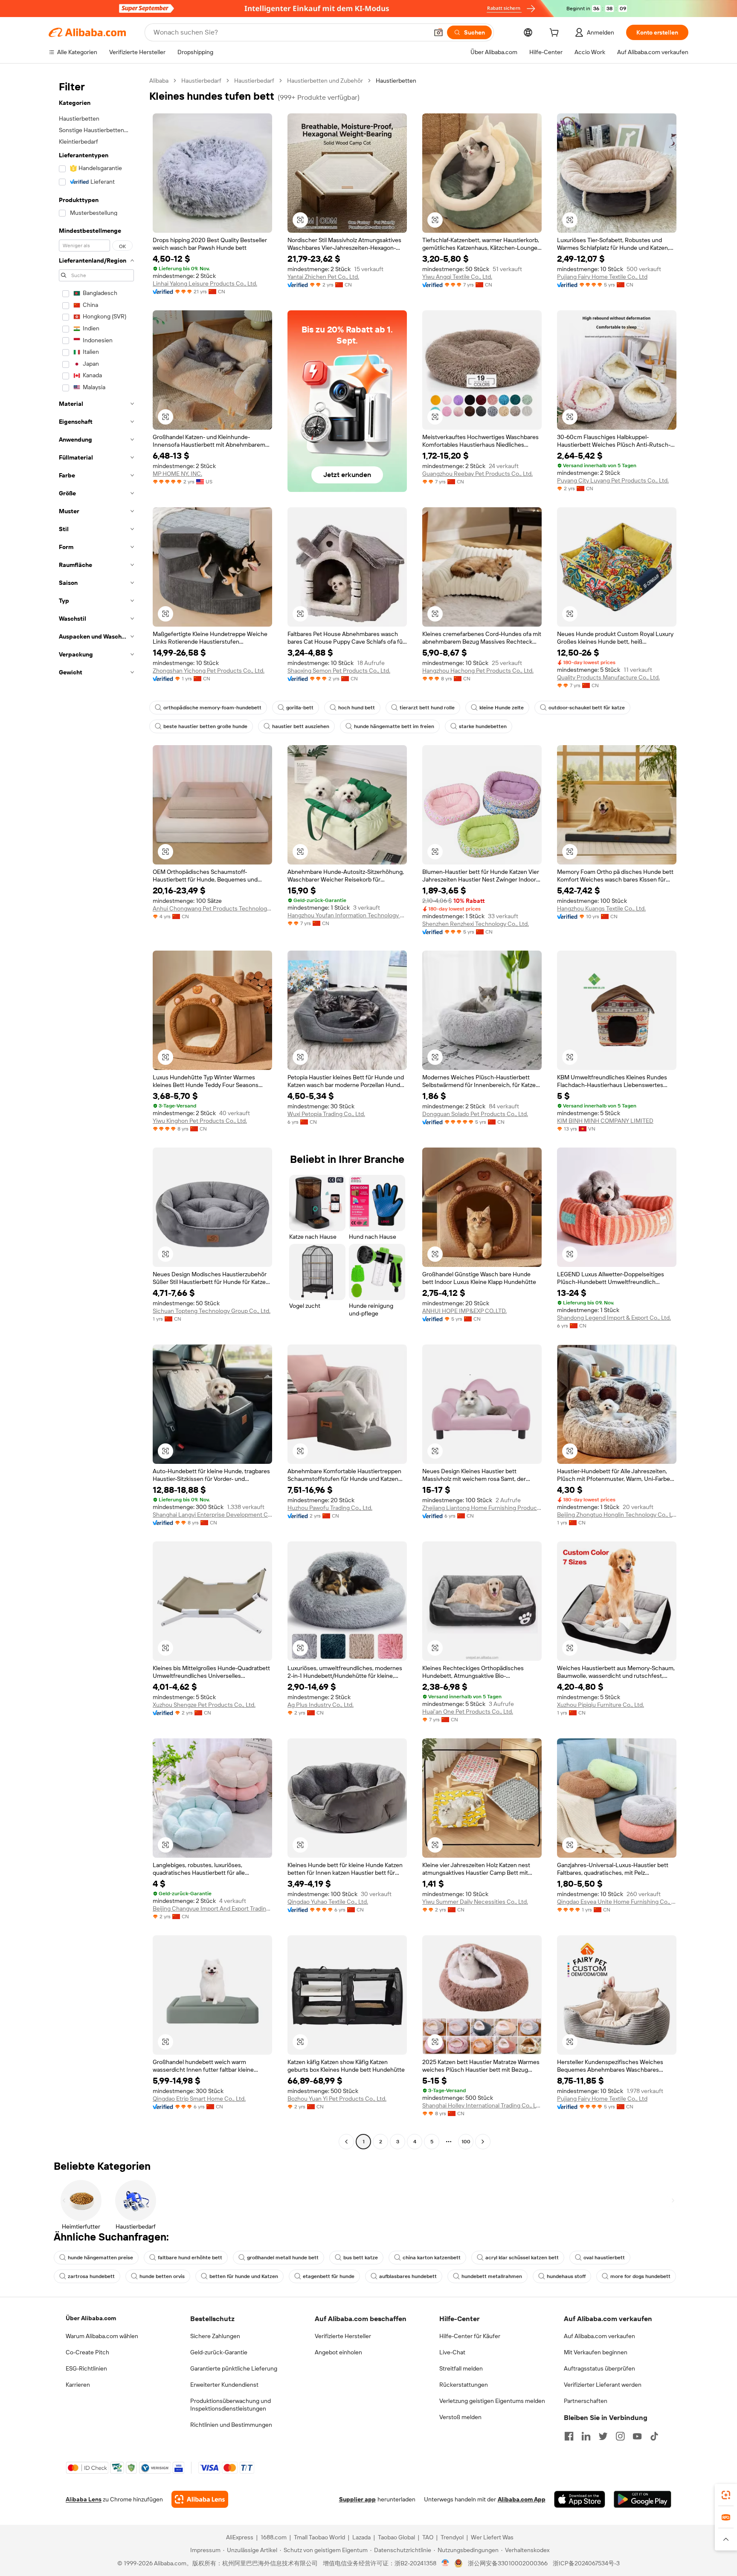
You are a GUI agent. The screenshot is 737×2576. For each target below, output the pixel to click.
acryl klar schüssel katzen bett (522, 2258)
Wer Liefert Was (492, 2537)
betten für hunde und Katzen (244, 2276)
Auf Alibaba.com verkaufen (599, 2336)
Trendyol (452, 2537)
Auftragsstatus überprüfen (599, 2368)
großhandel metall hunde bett (283, 2258)
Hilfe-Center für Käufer (470, 2336)
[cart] (556, 34)
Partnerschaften (586, 2401)
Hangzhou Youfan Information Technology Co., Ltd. (347, 915)
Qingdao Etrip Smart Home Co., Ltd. (199, 2099)
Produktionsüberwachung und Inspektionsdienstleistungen (231, 2405)
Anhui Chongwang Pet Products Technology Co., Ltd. (212, 908)
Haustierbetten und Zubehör (325, 81)
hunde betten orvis (162, 2276)
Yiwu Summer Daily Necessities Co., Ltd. (475, 1902)
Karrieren (78, 2385)
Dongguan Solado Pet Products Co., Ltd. (475, 1114)
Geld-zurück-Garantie (219, 2352)
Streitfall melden (461, 2368)
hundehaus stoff (566, 2276)
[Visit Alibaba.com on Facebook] (569, 2436)
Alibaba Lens (84, 2499)
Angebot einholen (338, 2352)
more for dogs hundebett (640, 2276)
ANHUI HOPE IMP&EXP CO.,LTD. (464, 1311)
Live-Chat (452, 2352)
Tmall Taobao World (319, 2537)
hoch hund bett (357, 708)
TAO (428, 2537)
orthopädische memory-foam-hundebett (212, 708)
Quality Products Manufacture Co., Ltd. (608, 677)
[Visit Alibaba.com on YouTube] (637, 2436)
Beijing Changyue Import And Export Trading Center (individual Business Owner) (212, 1908)
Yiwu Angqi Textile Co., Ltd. (457, 277)
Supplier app (357, 2499)
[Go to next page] (483, 2142)
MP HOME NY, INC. (177, 474)
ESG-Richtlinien (86, 2368)
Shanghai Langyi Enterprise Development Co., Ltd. (212, 1515)
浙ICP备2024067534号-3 (586, 2563)
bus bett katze (361, 2258)
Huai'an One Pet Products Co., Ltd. (468, 1712)
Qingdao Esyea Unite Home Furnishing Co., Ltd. (617, 1902)
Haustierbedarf (201, 81)
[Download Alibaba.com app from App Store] (580, 2499)
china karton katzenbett (432, 2258)
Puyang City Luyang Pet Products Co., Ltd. (613, 480)
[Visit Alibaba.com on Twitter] (603, 2436)
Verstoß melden (460, 2417)
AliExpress (240, 2537)
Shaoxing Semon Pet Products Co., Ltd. (339, 671)
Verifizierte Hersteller (343, 2336)
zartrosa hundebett (91, 2276)
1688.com (274, 2537)
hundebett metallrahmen (492, 2276)
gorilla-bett (300, 708)
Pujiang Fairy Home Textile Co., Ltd (602, 277)
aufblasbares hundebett (408, 2276)
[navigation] (96, 1112)
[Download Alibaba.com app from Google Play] (643, 2499)
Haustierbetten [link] (396, 81)
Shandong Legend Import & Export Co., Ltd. (614, 1318)
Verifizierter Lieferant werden (603, 2385)
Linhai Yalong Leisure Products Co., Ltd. (205, 283)
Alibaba (159, 81)
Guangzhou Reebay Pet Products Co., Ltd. (477, 474)
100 (466, 2142)
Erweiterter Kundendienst (224, 2385)
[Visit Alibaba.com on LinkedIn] (586, 2436)
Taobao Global (396, 2537)
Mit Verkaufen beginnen (596, 2352)
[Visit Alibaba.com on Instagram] (620, 2436)
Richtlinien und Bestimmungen (231, 2425)
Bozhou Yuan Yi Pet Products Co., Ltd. (337, 2099)
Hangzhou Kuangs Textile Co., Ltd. (601, 908)
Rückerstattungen (464, 2385)
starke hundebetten (483, 726)
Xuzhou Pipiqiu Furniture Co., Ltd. (601, 1705)
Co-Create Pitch (87, 2352)
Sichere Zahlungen (215, 2336)
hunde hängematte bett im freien (394, 726)
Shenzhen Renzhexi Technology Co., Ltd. (476, 924)
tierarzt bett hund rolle (427, 708)
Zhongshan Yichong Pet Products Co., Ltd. (209, 671)
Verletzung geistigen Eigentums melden (492, 2401)
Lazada (361, 2537)
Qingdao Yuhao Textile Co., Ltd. (328, 1902)
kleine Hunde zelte (502, 708)
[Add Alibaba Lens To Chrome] (200, 2499)
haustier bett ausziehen (301, 726)
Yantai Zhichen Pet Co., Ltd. (323, 277)
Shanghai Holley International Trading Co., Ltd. (482, 2105)
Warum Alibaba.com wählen (102, 2336)
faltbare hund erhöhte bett (190, 2258)
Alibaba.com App (522, 2499)
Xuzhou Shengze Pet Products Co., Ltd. (204, 1705)
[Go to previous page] (346, 2142)
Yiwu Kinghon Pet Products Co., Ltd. (200, 1121)
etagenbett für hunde (329, 2276)
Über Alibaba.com (91, 2318)
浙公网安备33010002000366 (508, 2563)
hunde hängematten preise (100, 2258)
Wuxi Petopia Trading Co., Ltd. (326, 1114)
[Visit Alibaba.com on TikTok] (654, 2436)
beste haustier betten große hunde (205, 726)
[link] (726, 2495)
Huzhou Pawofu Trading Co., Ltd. (330, 1508)
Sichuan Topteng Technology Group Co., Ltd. (212, 1311)
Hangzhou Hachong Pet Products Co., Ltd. (478, 671)
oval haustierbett (604, 2258)
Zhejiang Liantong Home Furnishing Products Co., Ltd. (482, 1508)
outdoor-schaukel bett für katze (587, 708)
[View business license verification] (445, 2563)
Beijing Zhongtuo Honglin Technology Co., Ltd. (617, 1515)
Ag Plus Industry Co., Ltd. (321, 1705)
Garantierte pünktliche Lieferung (234, 2368)
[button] (438, 32)
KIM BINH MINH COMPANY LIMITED (605, 1121)
